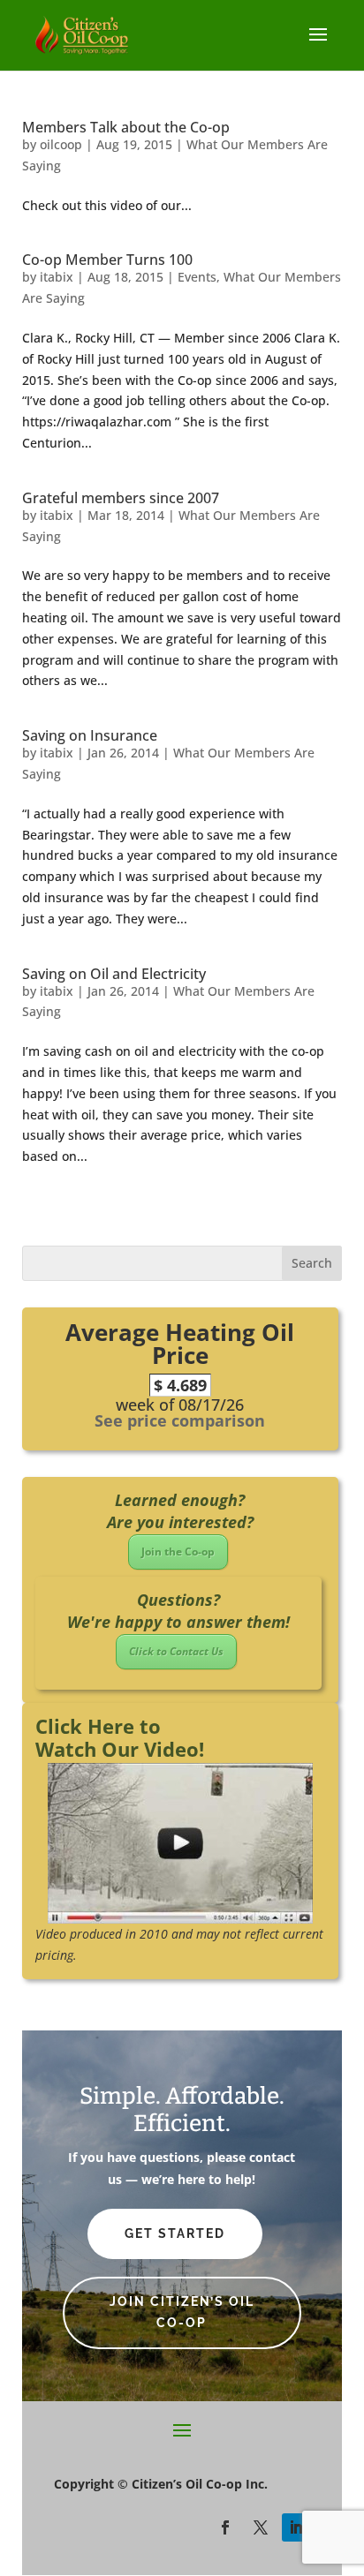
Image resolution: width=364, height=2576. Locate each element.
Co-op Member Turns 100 (107, 260)
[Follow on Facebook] (225, 2527)
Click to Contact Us (176, 1651)
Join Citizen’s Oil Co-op (182, 2312)
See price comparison (180, 1420)
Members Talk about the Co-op (126, 127)
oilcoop (61, 144)
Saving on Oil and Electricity (114, 974)
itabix (57, 277)
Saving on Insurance (90, 735)
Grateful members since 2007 (121, 498)
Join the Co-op (178, 1552)
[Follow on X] (261, 2527)
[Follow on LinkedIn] (296, 2527)
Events (197, 277)
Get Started (175, 2233)
